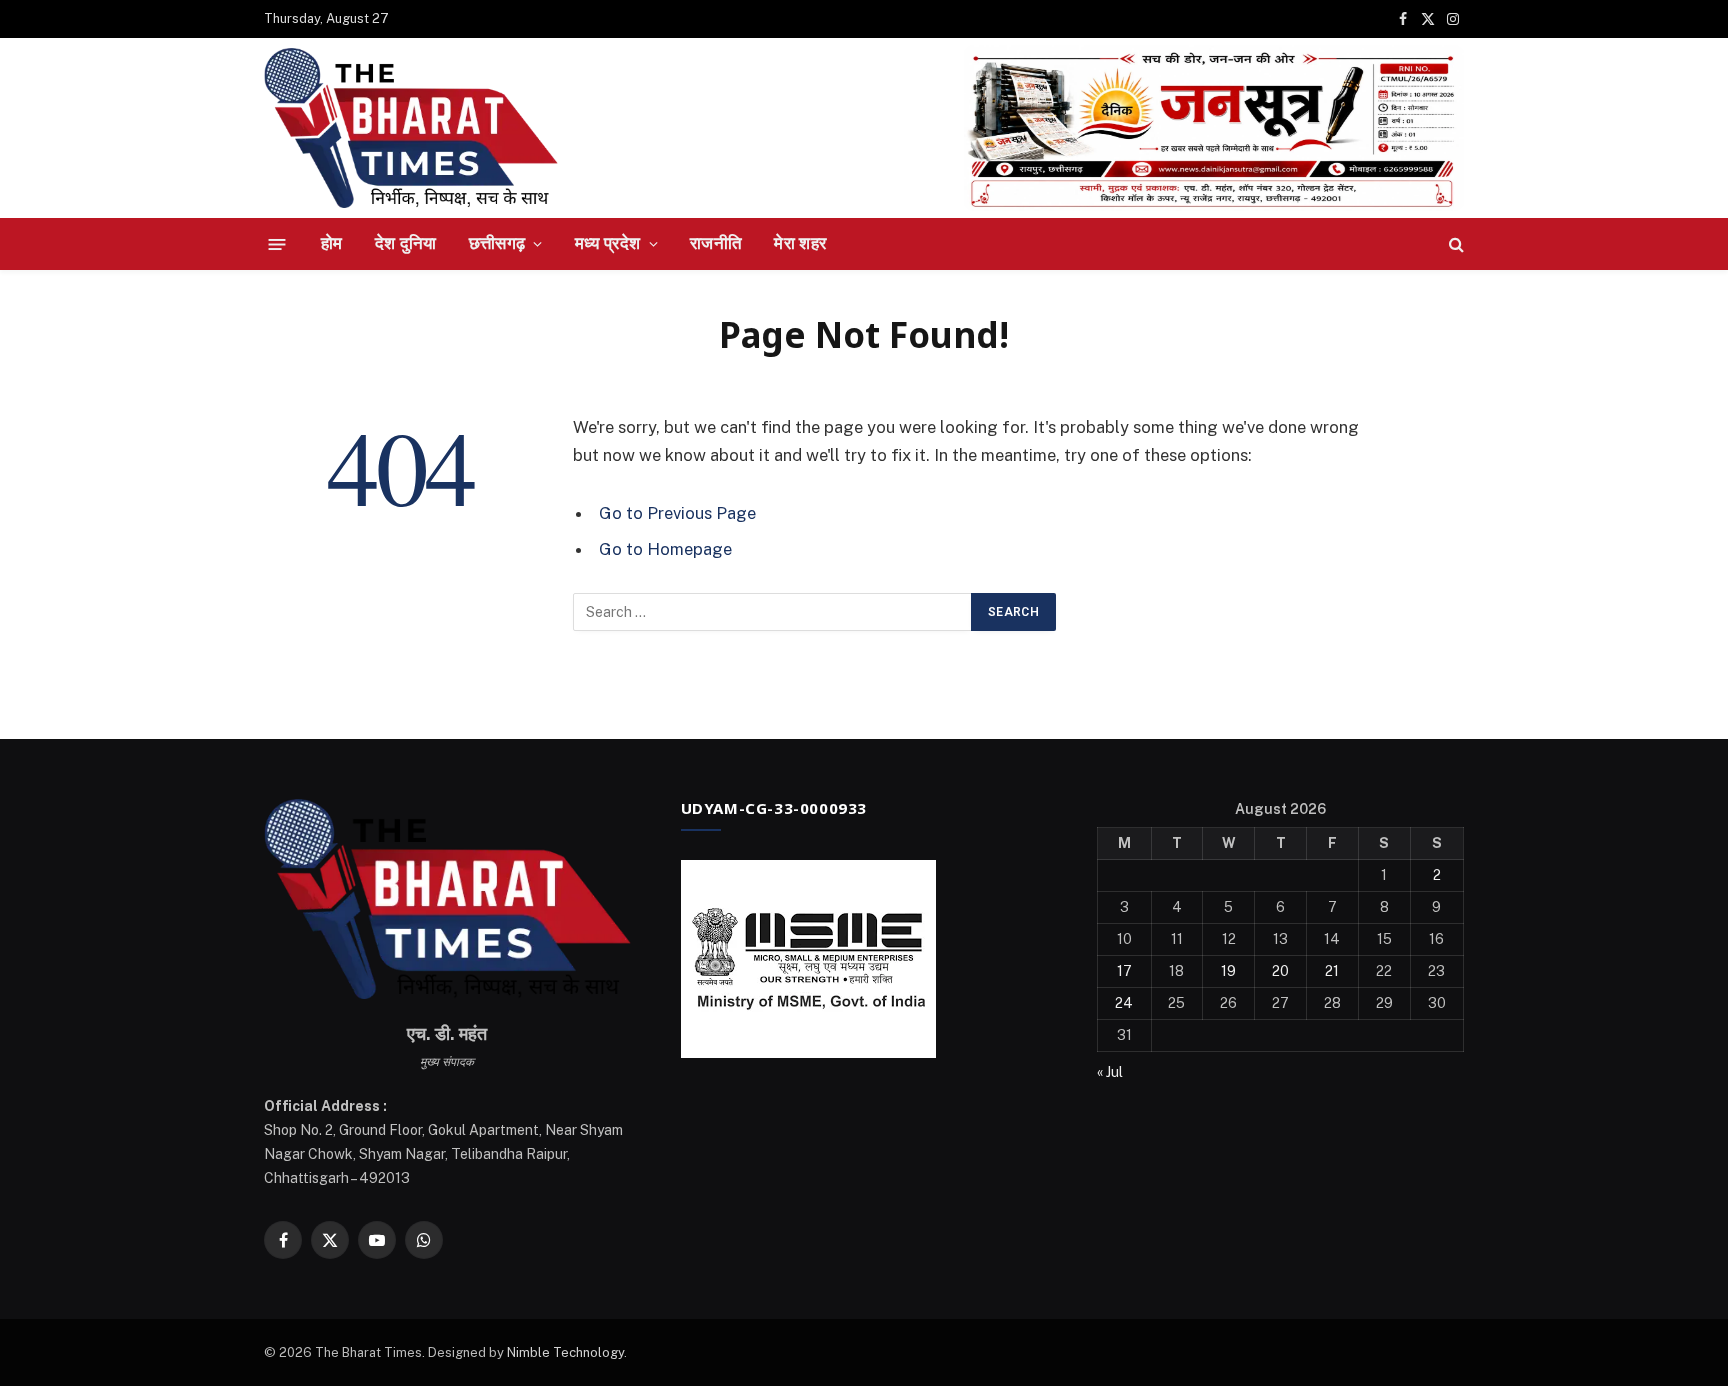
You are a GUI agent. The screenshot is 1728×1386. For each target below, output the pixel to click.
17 (1124, 971)
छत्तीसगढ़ (497, 243)
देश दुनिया (406, 243)
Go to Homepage (665, 549)
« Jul (1110, 1072)
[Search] (1454, 244)
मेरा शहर (800, 243)
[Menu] (277, 243)
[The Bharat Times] (411, 128)
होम (332, 243)
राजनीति (716, 243)
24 (1124, 1003)
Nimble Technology (565, 1352)
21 (1332, 971)
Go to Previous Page (677, 513)
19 (1228, 971)
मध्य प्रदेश (608, 243)
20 (1280, 971)
